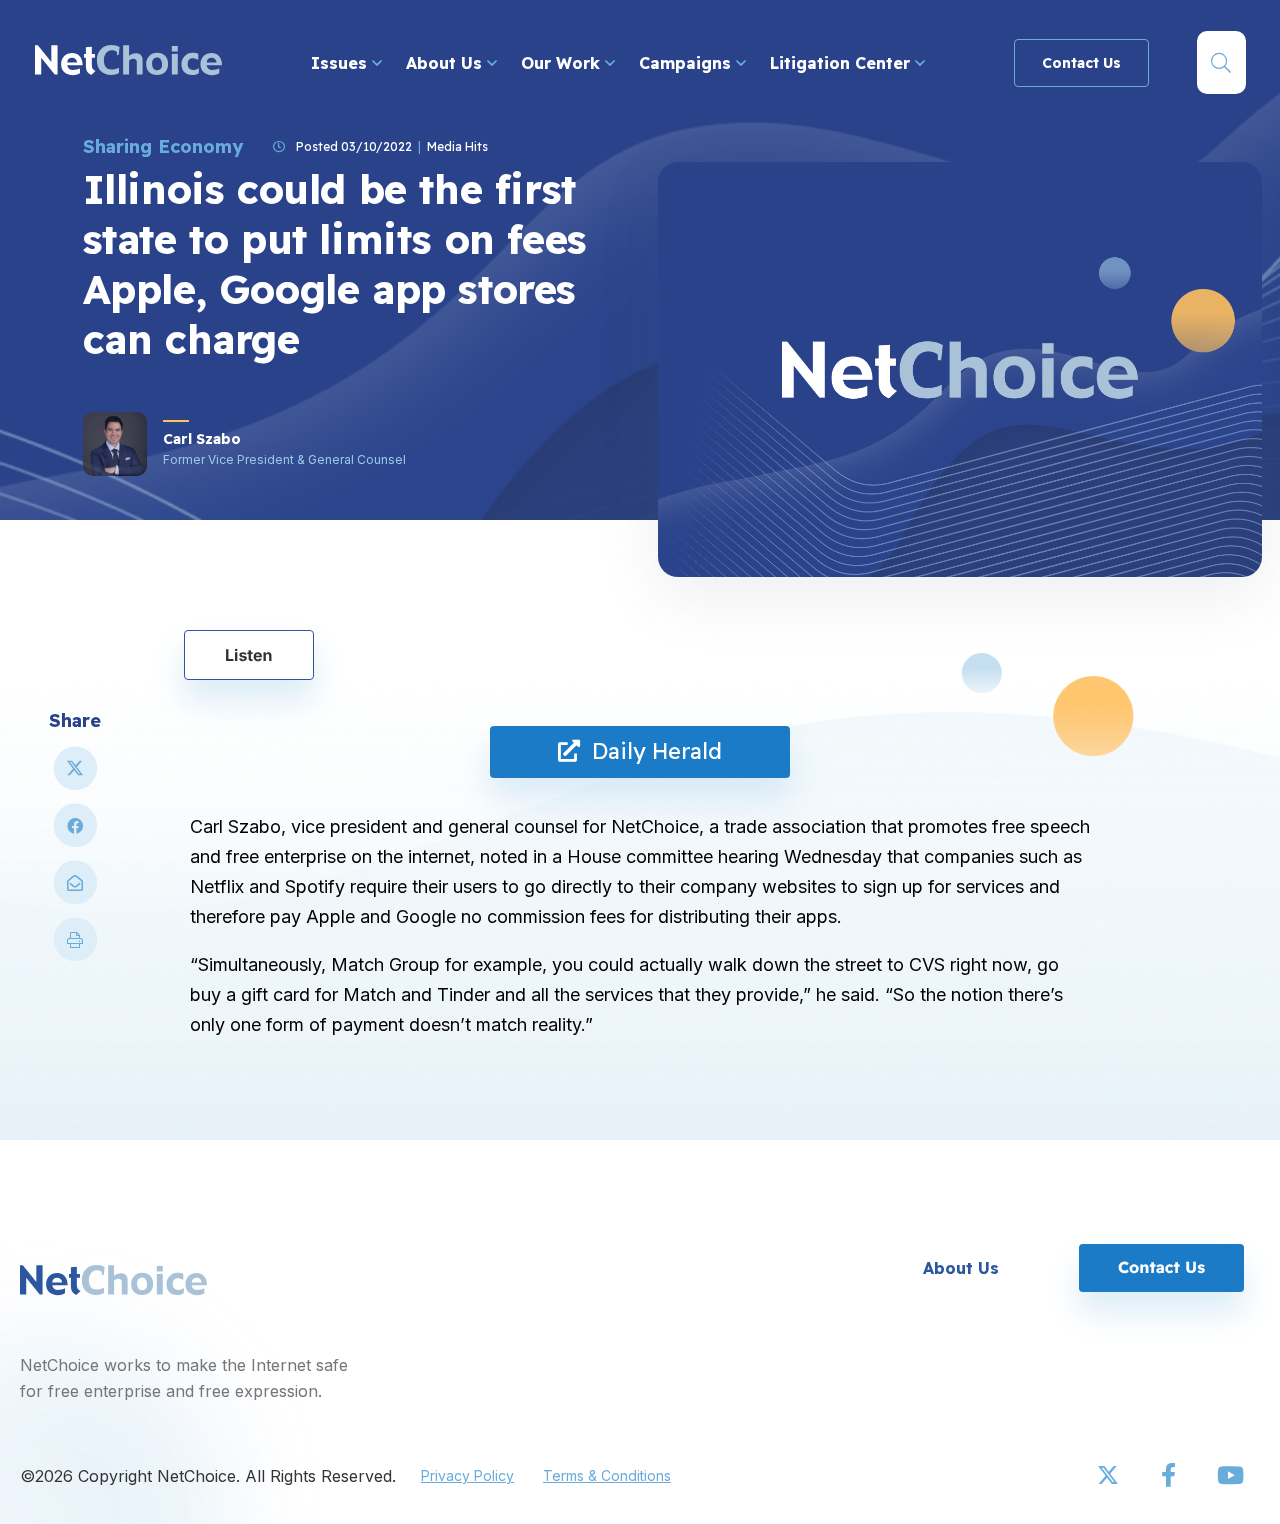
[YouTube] (1230, 1476)
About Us (446, 63)
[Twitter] (1110, 1476)
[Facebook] (1170, 1476)
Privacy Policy (467, 1475)
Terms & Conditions (607, 1475)
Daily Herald (651, 751)
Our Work (563, 63)
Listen (249, 655)
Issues (341, 63)
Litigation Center (842, 63)
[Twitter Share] (75, 776)
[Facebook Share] (75, 833)
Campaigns (687, 63)
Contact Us (1081, 63)
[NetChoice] (128, 62)
